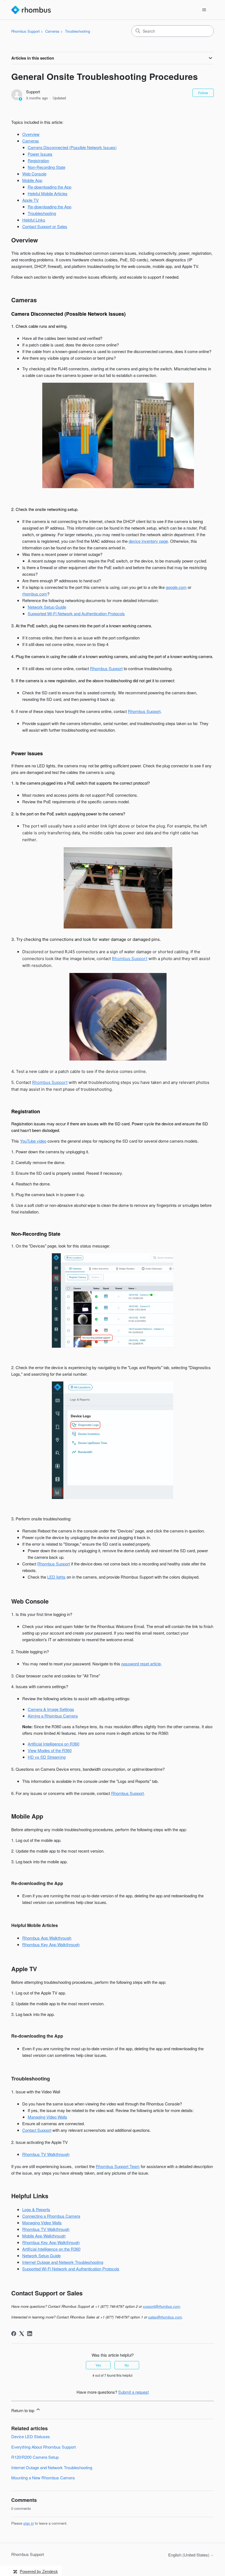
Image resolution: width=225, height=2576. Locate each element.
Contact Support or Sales (45, 226)
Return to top (23, 2410)
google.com (176, 587)
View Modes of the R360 (50, 1750)
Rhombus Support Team (118, 2166)
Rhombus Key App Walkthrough (51, 1944)
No (127, 2365)
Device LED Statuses (31, 2436)
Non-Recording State (47, 167)
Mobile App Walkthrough (44, 2236)
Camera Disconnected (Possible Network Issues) (72, 147)
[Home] (31, 10)
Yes (98, 2365)
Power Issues (40, 154)
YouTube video (33, 1141)
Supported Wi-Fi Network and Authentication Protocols (76, 613)
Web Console (34, 174)
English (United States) (189, 2555)
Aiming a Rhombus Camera (53, 1716)
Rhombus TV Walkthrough (46, 2154)
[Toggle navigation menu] (204, 10)
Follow (203, 93)
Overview (31, 134)
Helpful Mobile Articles (48, 193)
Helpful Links (34, 220)
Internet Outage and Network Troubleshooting (63, 2262)
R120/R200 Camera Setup (35, 2457)
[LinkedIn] (30, 2334)
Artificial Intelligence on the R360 (51, 2249)
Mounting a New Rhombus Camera (43, 2478)
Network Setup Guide (47, 607)
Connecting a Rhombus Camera (51, 2216)
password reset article (141, 1664)
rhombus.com (35, 594)
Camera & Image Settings (51, 1709)
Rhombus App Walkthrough (47, 1938)
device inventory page (148, 541)
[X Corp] (22, 2334)
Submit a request (133, 2392)
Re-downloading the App (50, 187)
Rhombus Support (26, 31)
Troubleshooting (78, 31)
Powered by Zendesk (39, 2571)
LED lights (56, 1577)
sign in (29, 2523)
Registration (38, 160)
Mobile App (32, 180)
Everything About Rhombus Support (43, 2447)
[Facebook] (14, 2334)
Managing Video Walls (47, 2117)
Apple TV (30, 200)
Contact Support (37, 2130)
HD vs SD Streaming (47, 1757)
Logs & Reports (36, 2209)
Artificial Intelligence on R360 (54, 1744)
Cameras (52, 31)
